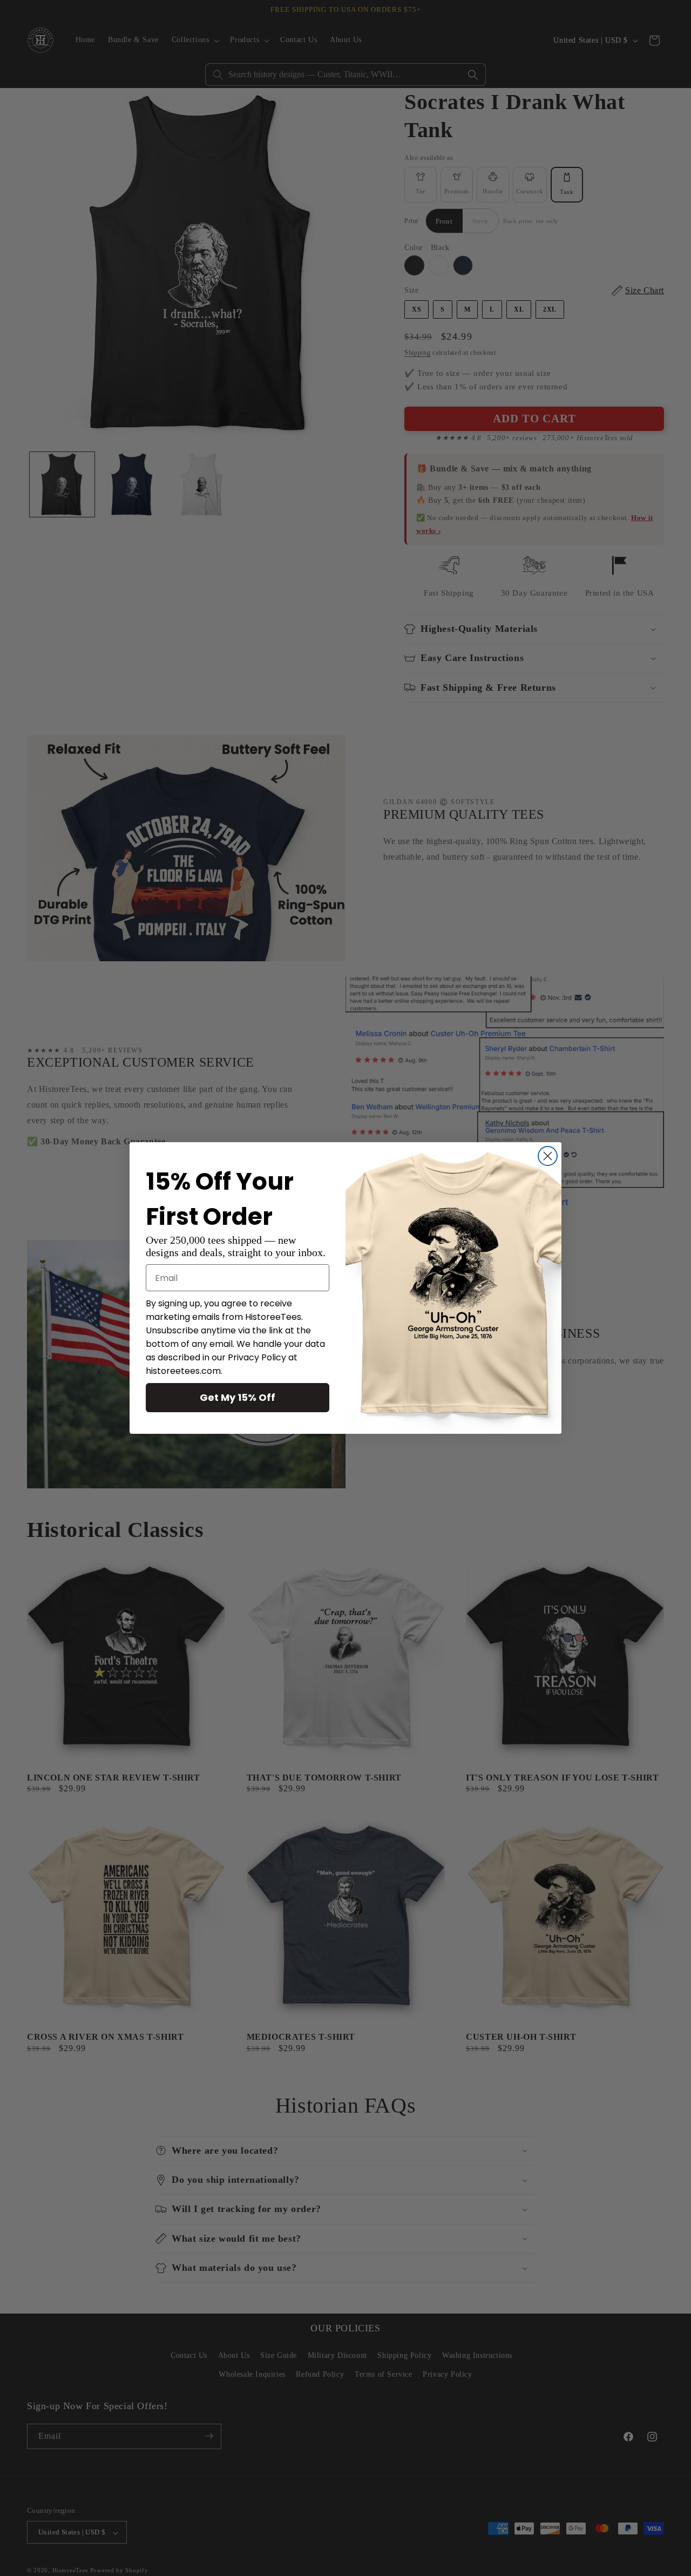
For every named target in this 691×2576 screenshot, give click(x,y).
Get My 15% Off (238, 1397)
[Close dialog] (548, 1156)
